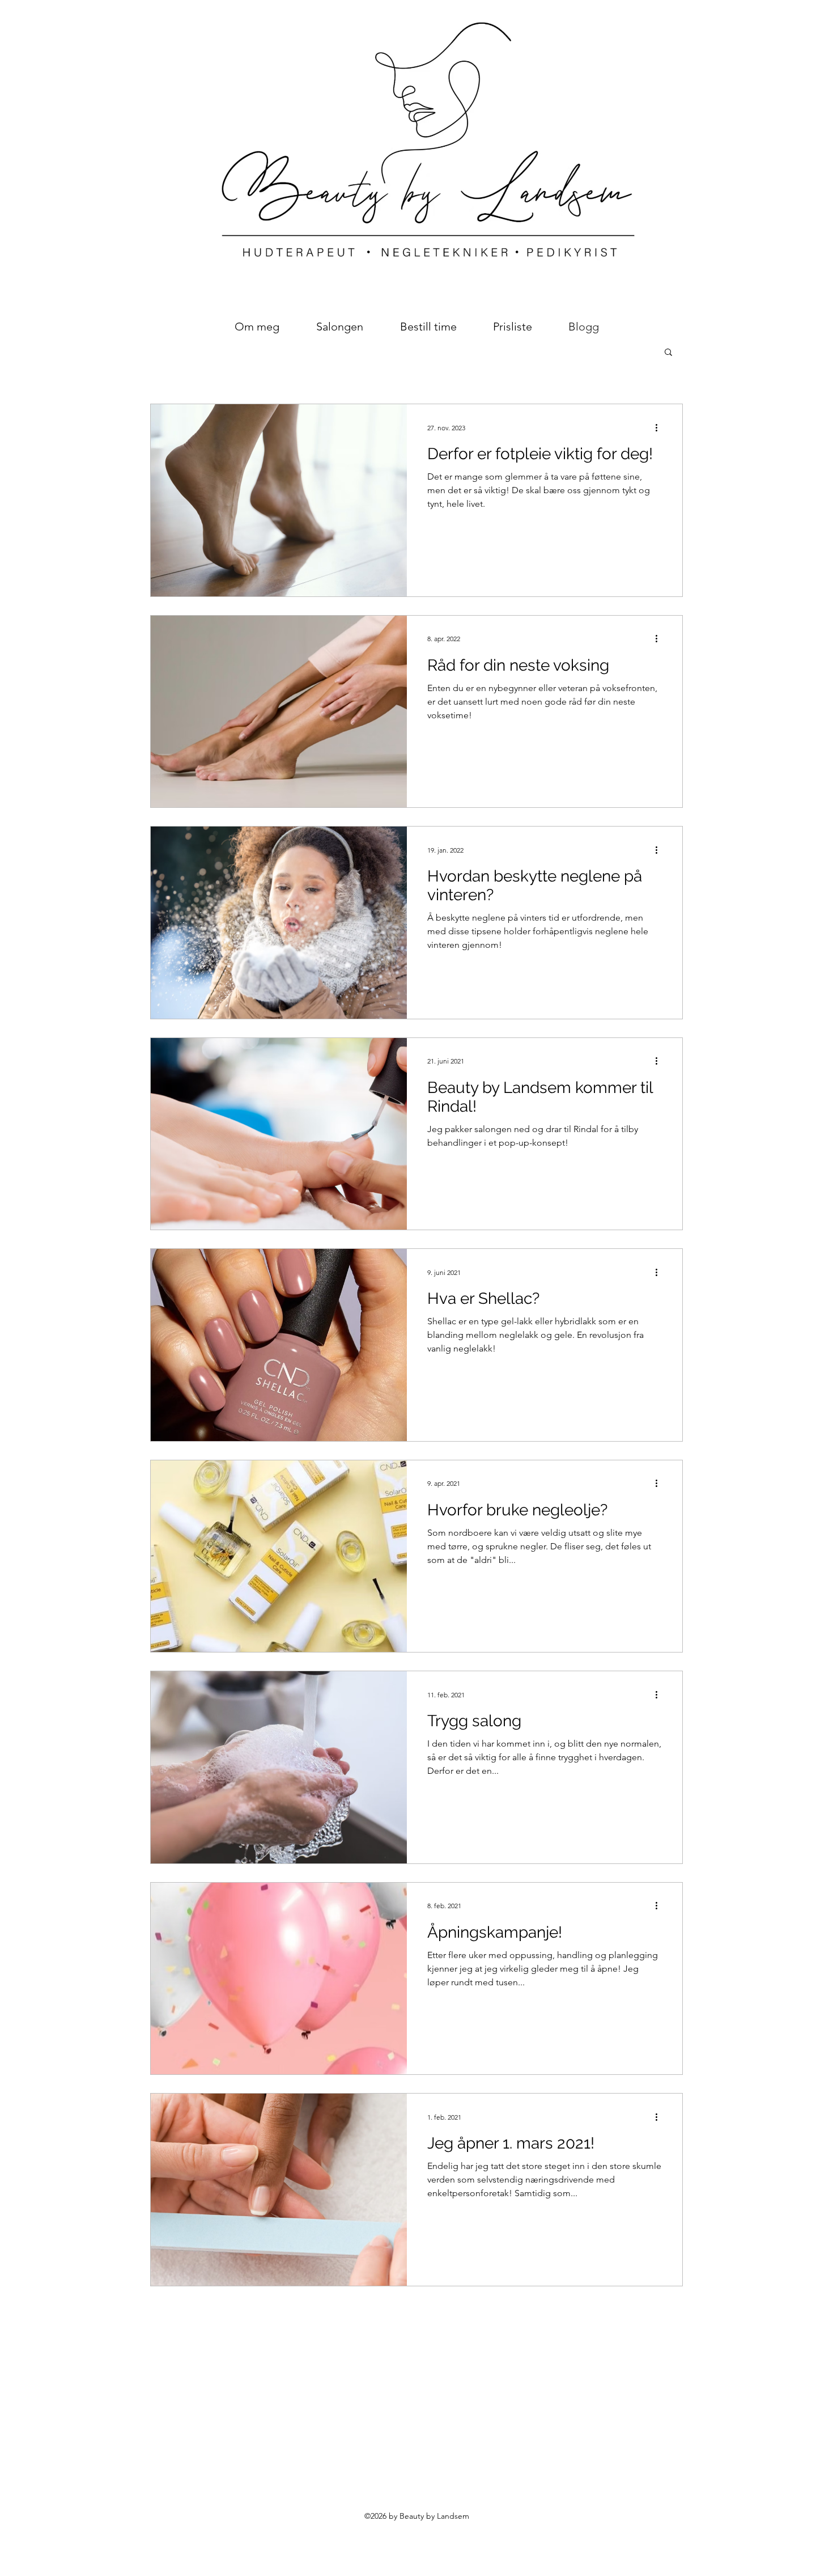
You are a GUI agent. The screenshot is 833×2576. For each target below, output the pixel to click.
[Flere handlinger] (660, 427)
